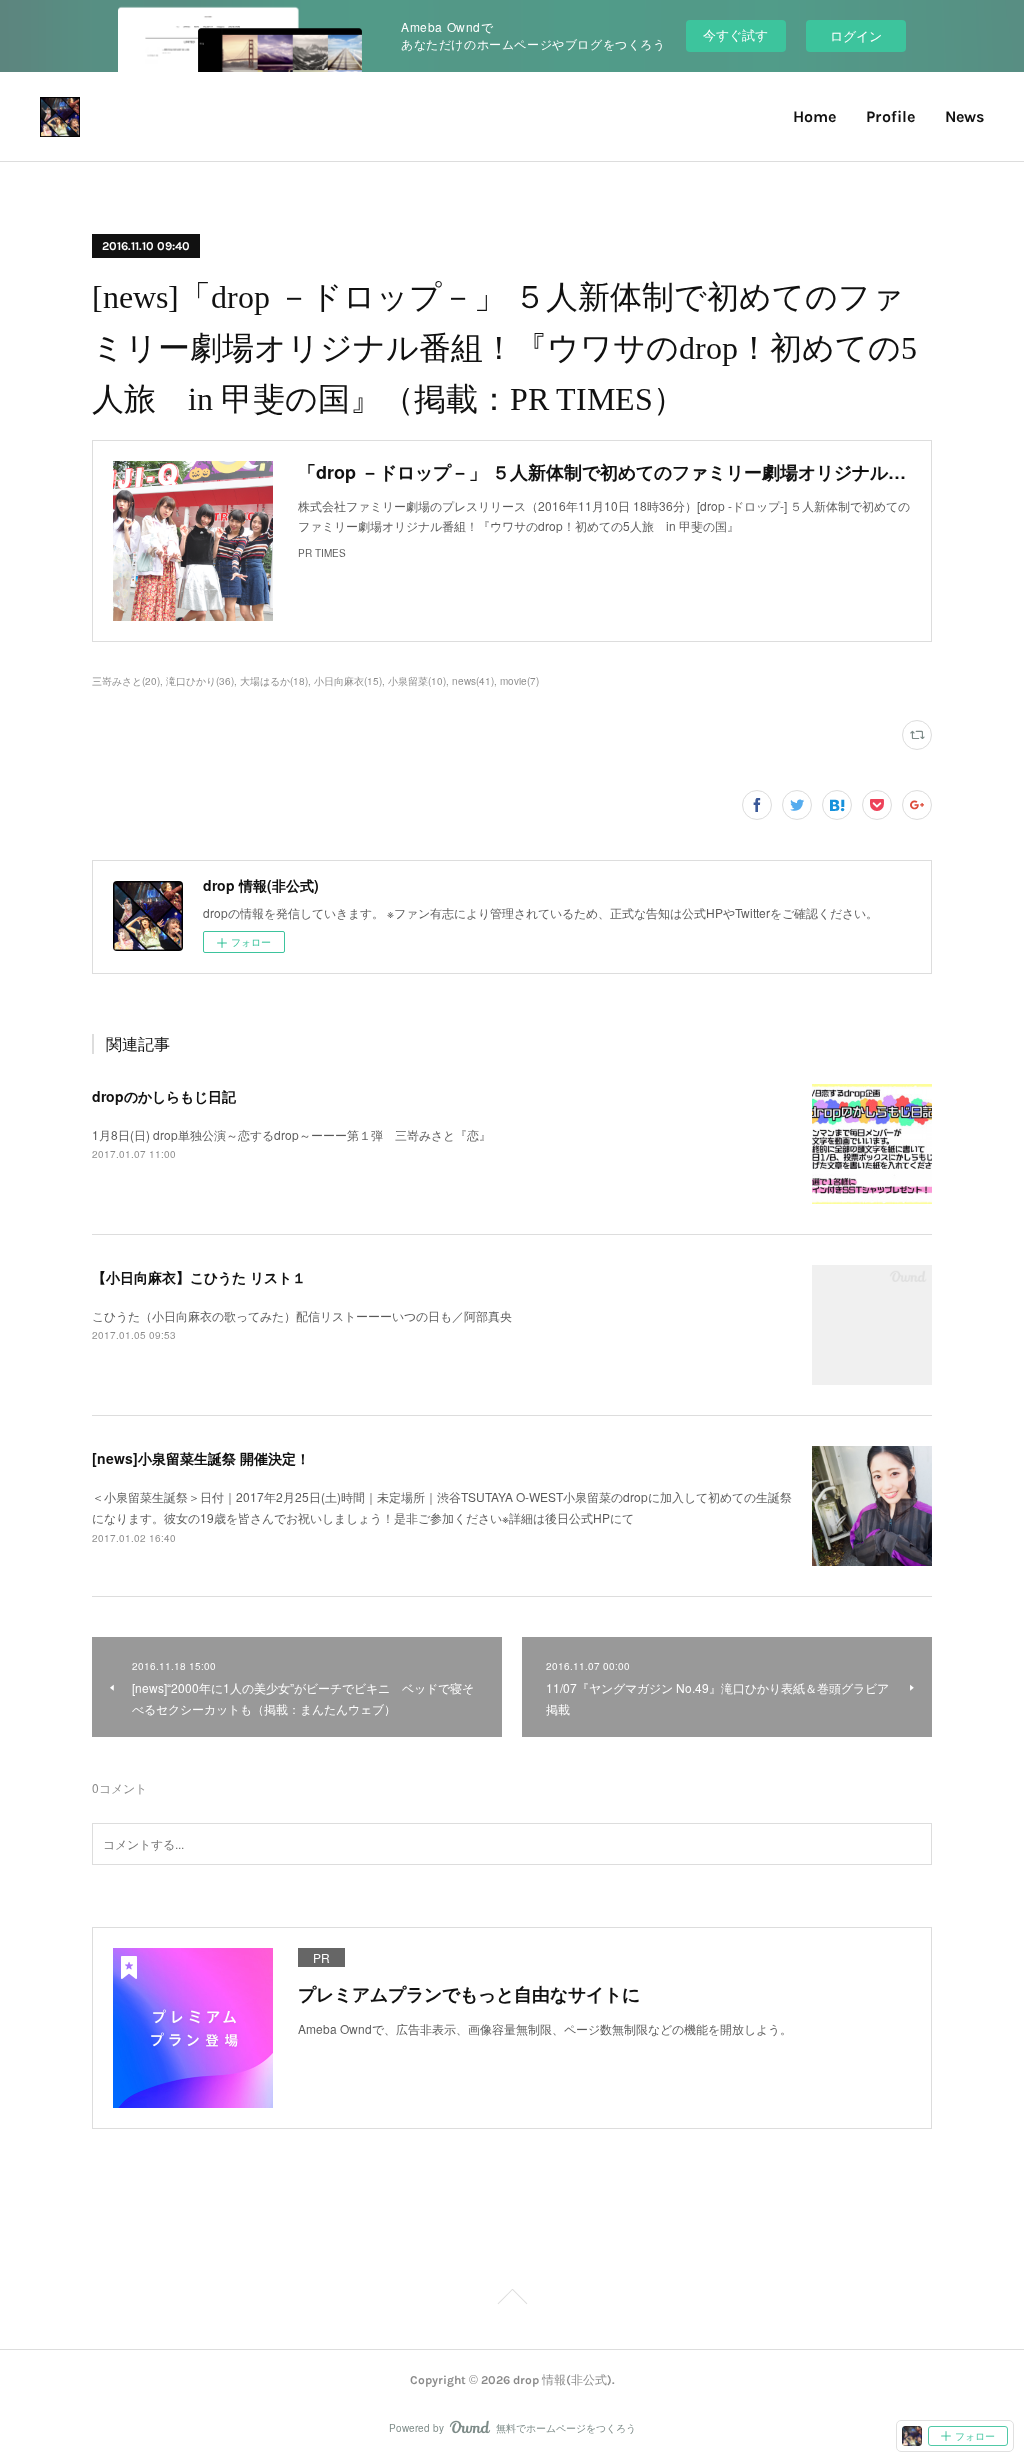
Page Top (512, 2300)
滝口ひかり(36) (200, 681)
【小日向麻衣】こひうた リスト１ (199, 1277)
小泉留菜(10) (417, 681)
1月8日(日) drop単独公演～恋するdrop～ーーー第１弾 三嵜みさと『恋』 (291, 1134)
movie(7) (519, 681)
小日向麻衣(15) (348, 681)
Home (814, 116)
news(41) (473, 681)
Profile (890, 116)
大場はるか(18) (274, 681)
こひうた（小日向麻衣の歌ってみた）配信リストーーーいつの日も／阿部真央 (302, 1315)
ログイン (856, 35)
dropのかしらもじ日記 (164, 1096)
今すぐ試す (735, 34)
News (964, 116)
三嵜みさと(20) (126, 681)
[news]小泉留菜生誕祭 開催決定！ (201, 1458)
